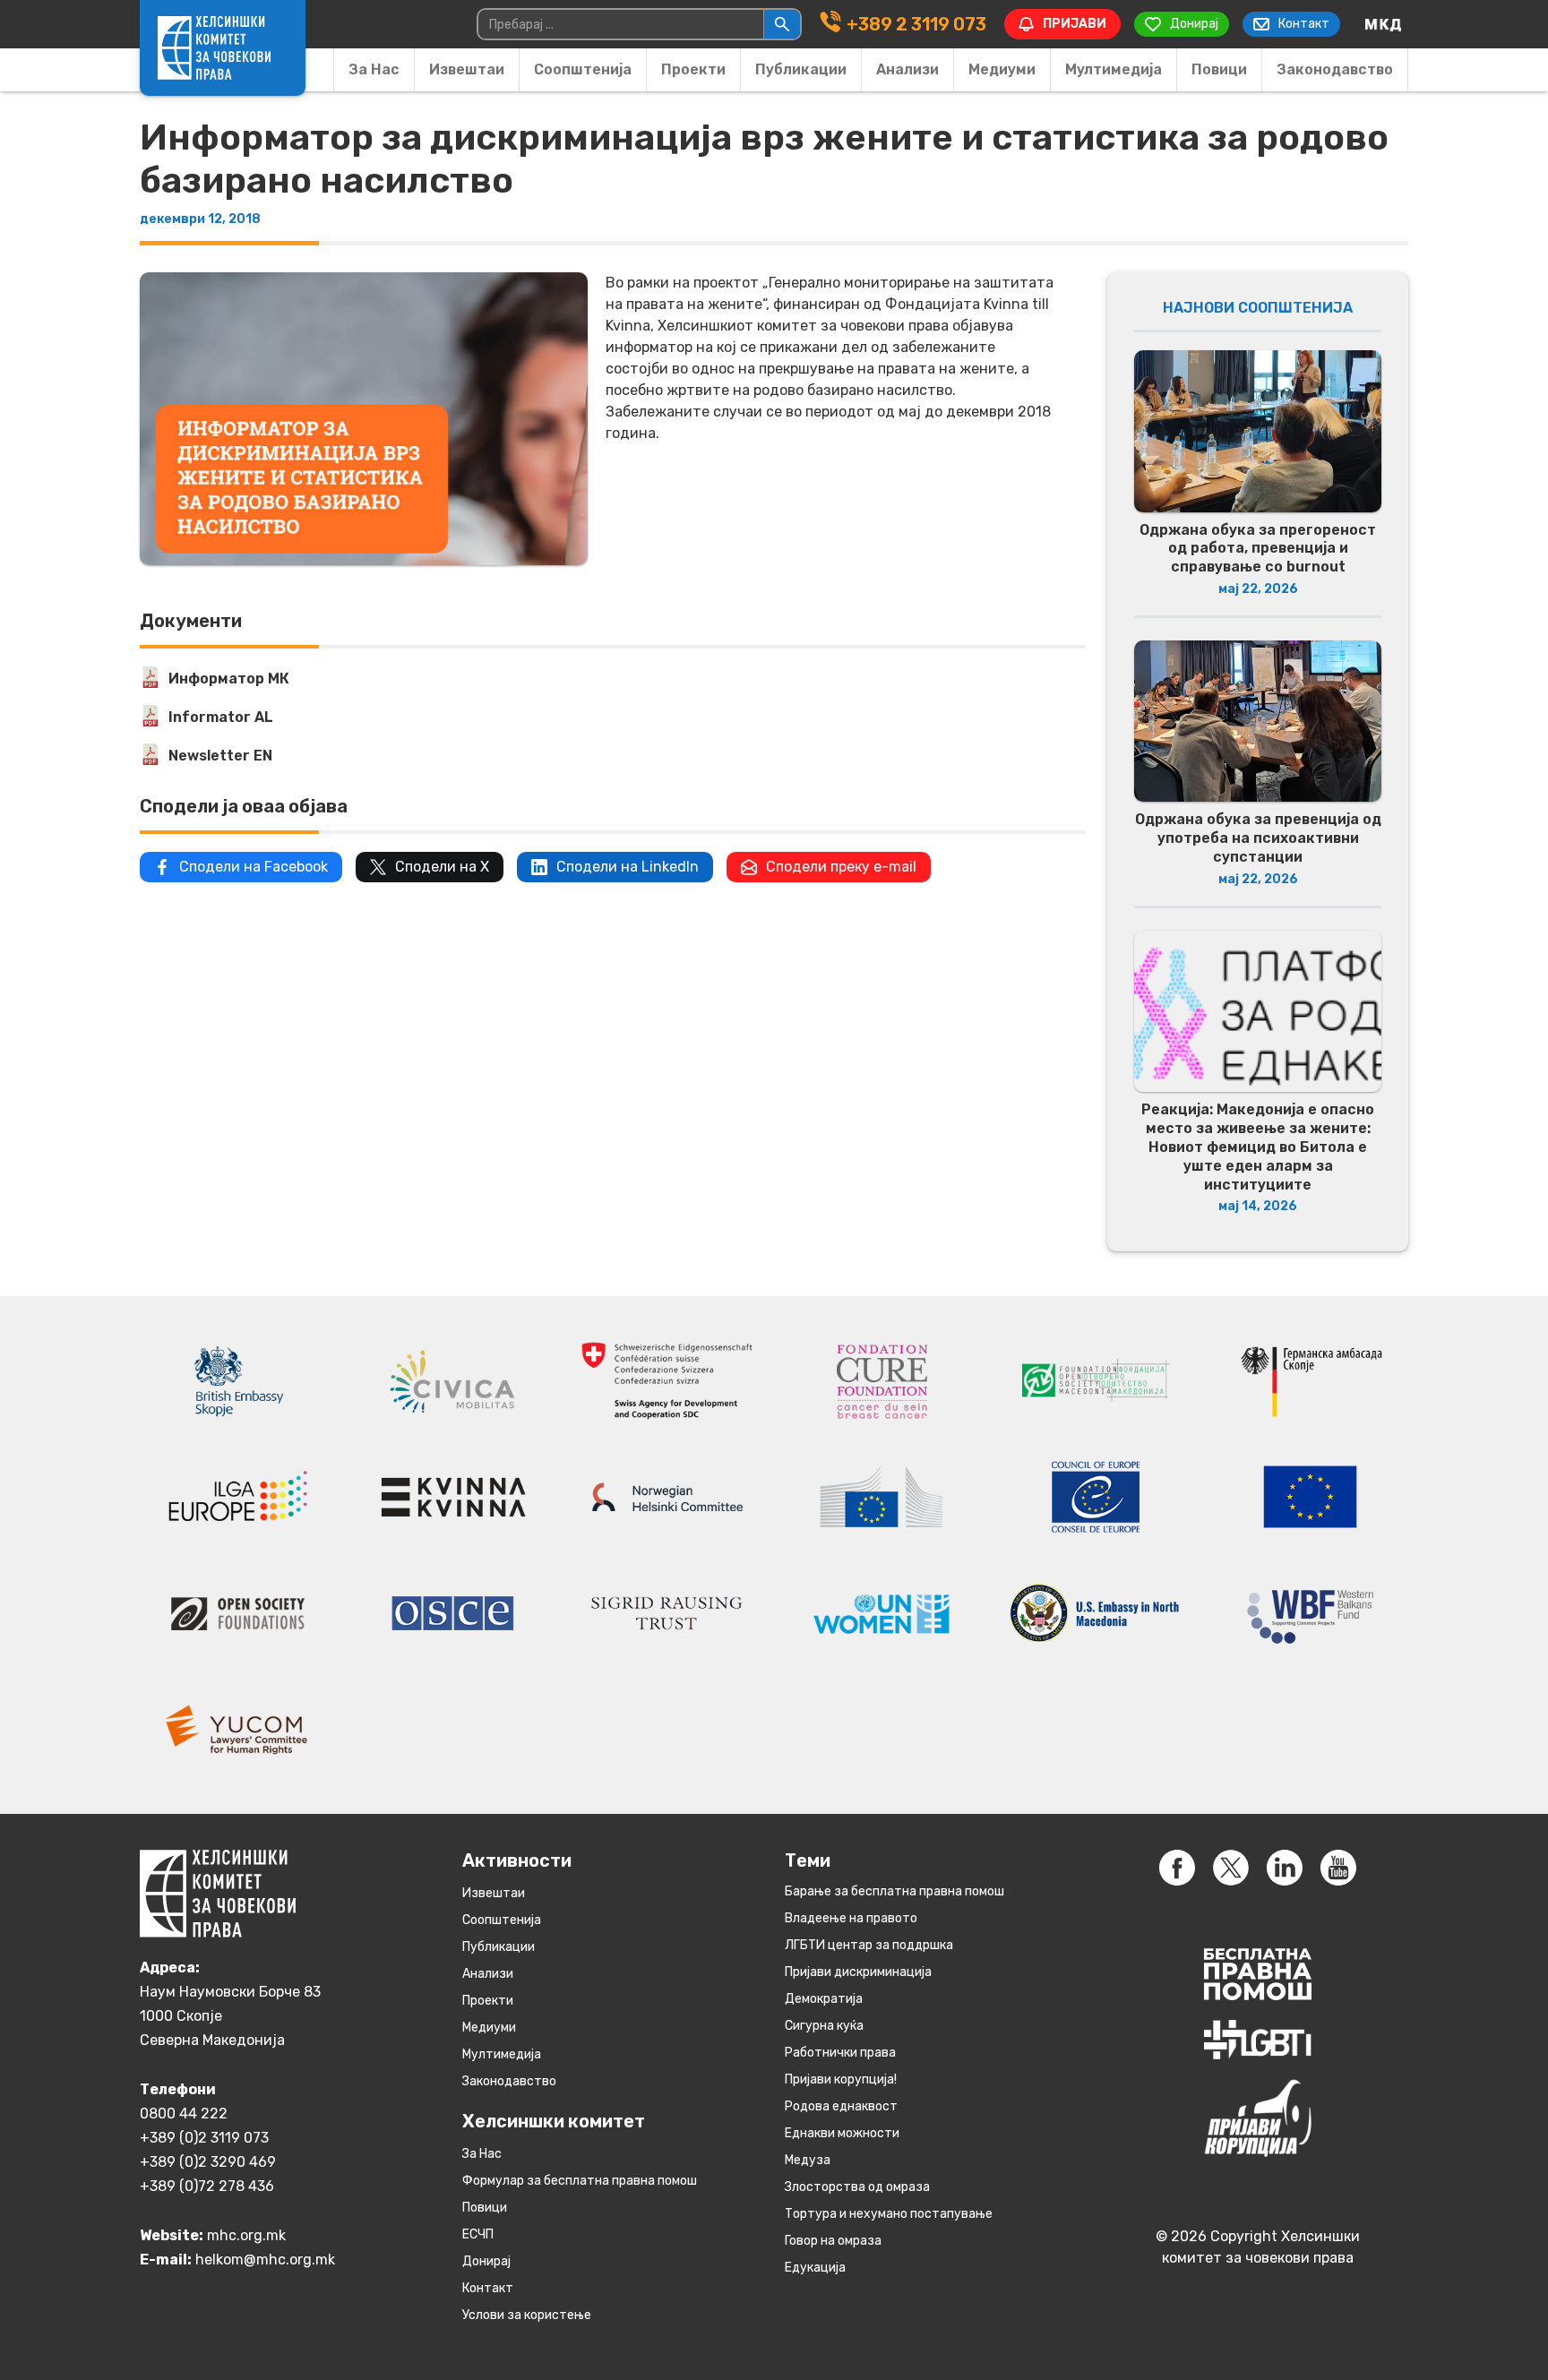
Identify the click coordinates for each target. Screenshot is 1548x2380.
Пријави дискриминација (858, 1972)
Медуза (808, 2160)
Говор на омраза (833, 2241)
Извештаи (467, 69)
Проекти (693, 69)
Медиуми (1002, 69)
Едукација (815, 2268)
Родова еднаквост (841, 2106)
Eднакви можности (842, 2133)
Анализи (907, 69)
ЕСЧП (478, 2234)
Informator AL (221, 717)
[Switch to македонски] (1383, 24)
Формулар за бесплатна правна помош (580, 2181)
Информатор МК (229, 679)
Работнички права (840, 2053)
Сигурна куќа (824, 2026)
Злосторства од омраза (857, 2187)
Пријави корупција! (841, 2079)
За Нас (374, 69)
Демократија (824, 1999)
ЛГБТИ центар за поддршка (869, 1945)
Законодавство (1335, 69)
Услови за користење (527, 2315)
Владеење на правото (851, 1918)
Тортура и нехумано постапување (889, 2214)
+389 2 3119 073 (916, 24)
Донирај (486, 2261)
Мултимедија (1114, 69)
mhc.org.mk (246, 2235)
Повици (1219, 69)
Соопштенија (583, 69)
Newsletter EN (220, 756)
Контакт (488, 2288)
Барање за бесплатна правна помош (894, 1891)
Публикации (801, 69)
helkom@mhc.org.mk (265, 2260)
